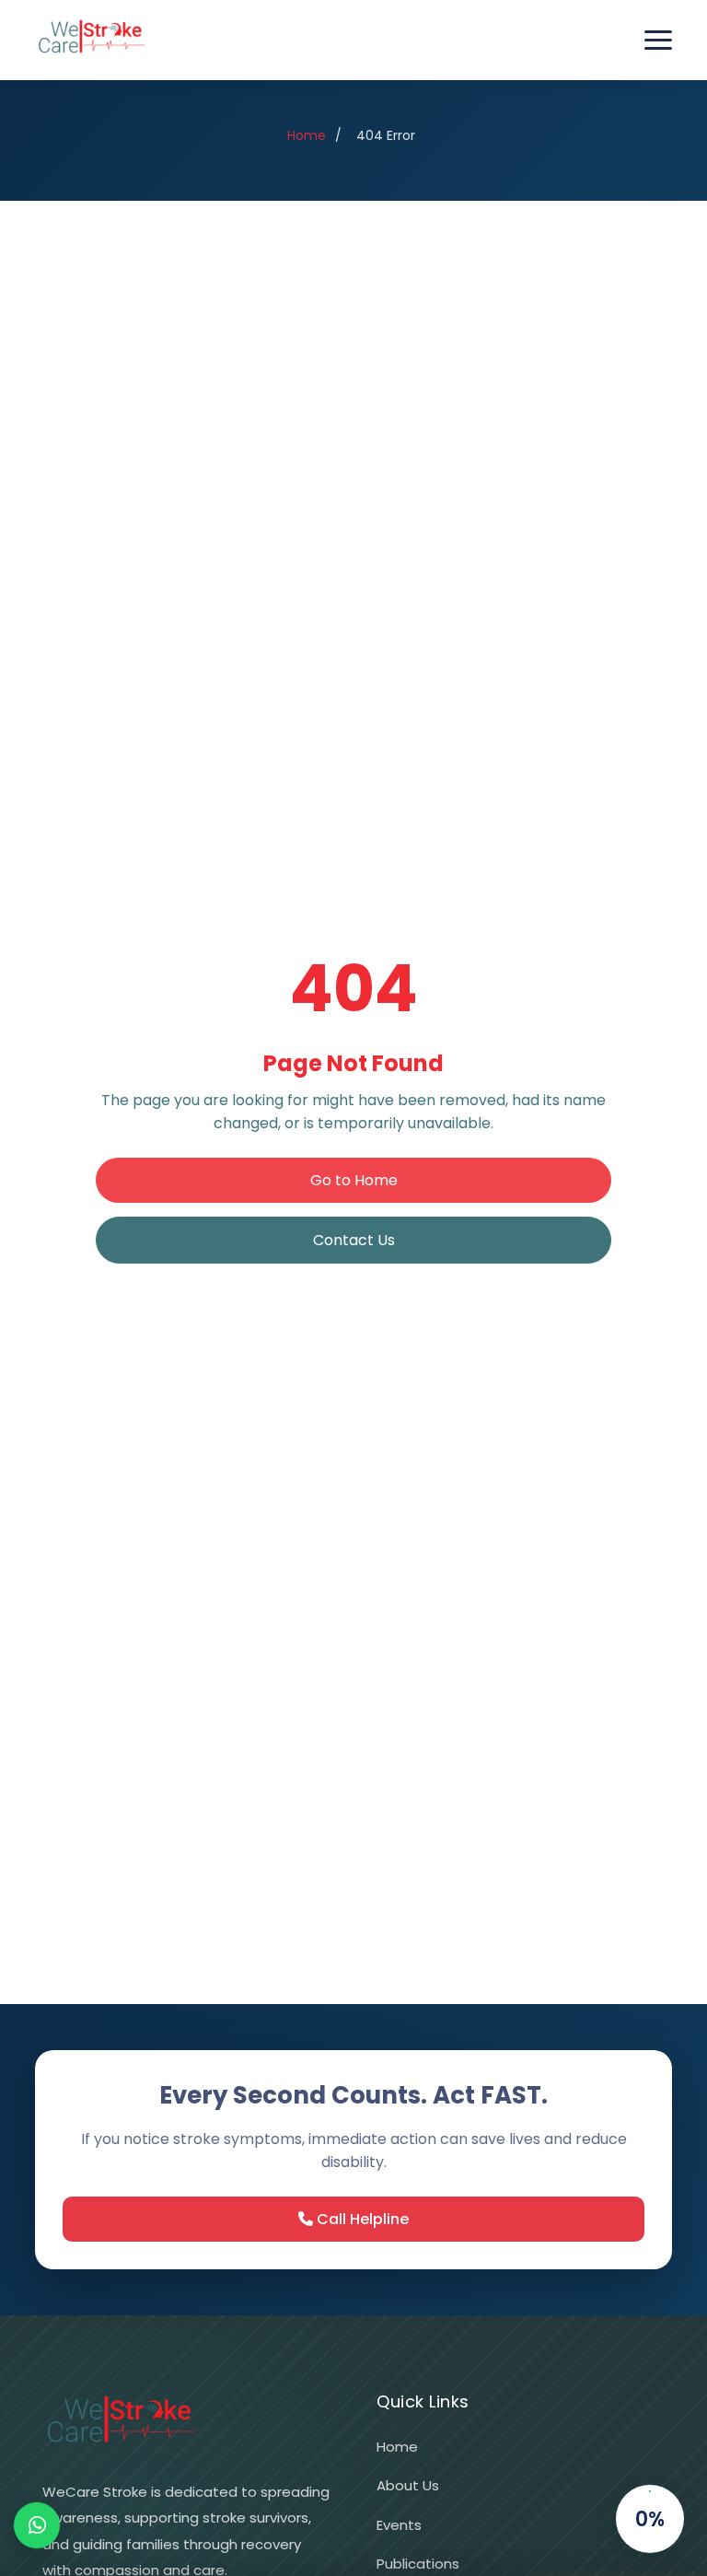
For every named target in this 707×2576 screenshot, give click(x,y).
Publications (418, 2564)
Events (399, 2525)
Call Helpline (361, 2219)
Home (307, 135)
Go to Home (354, 1180)
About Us (408, 2485)
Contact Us (354, 1240)
